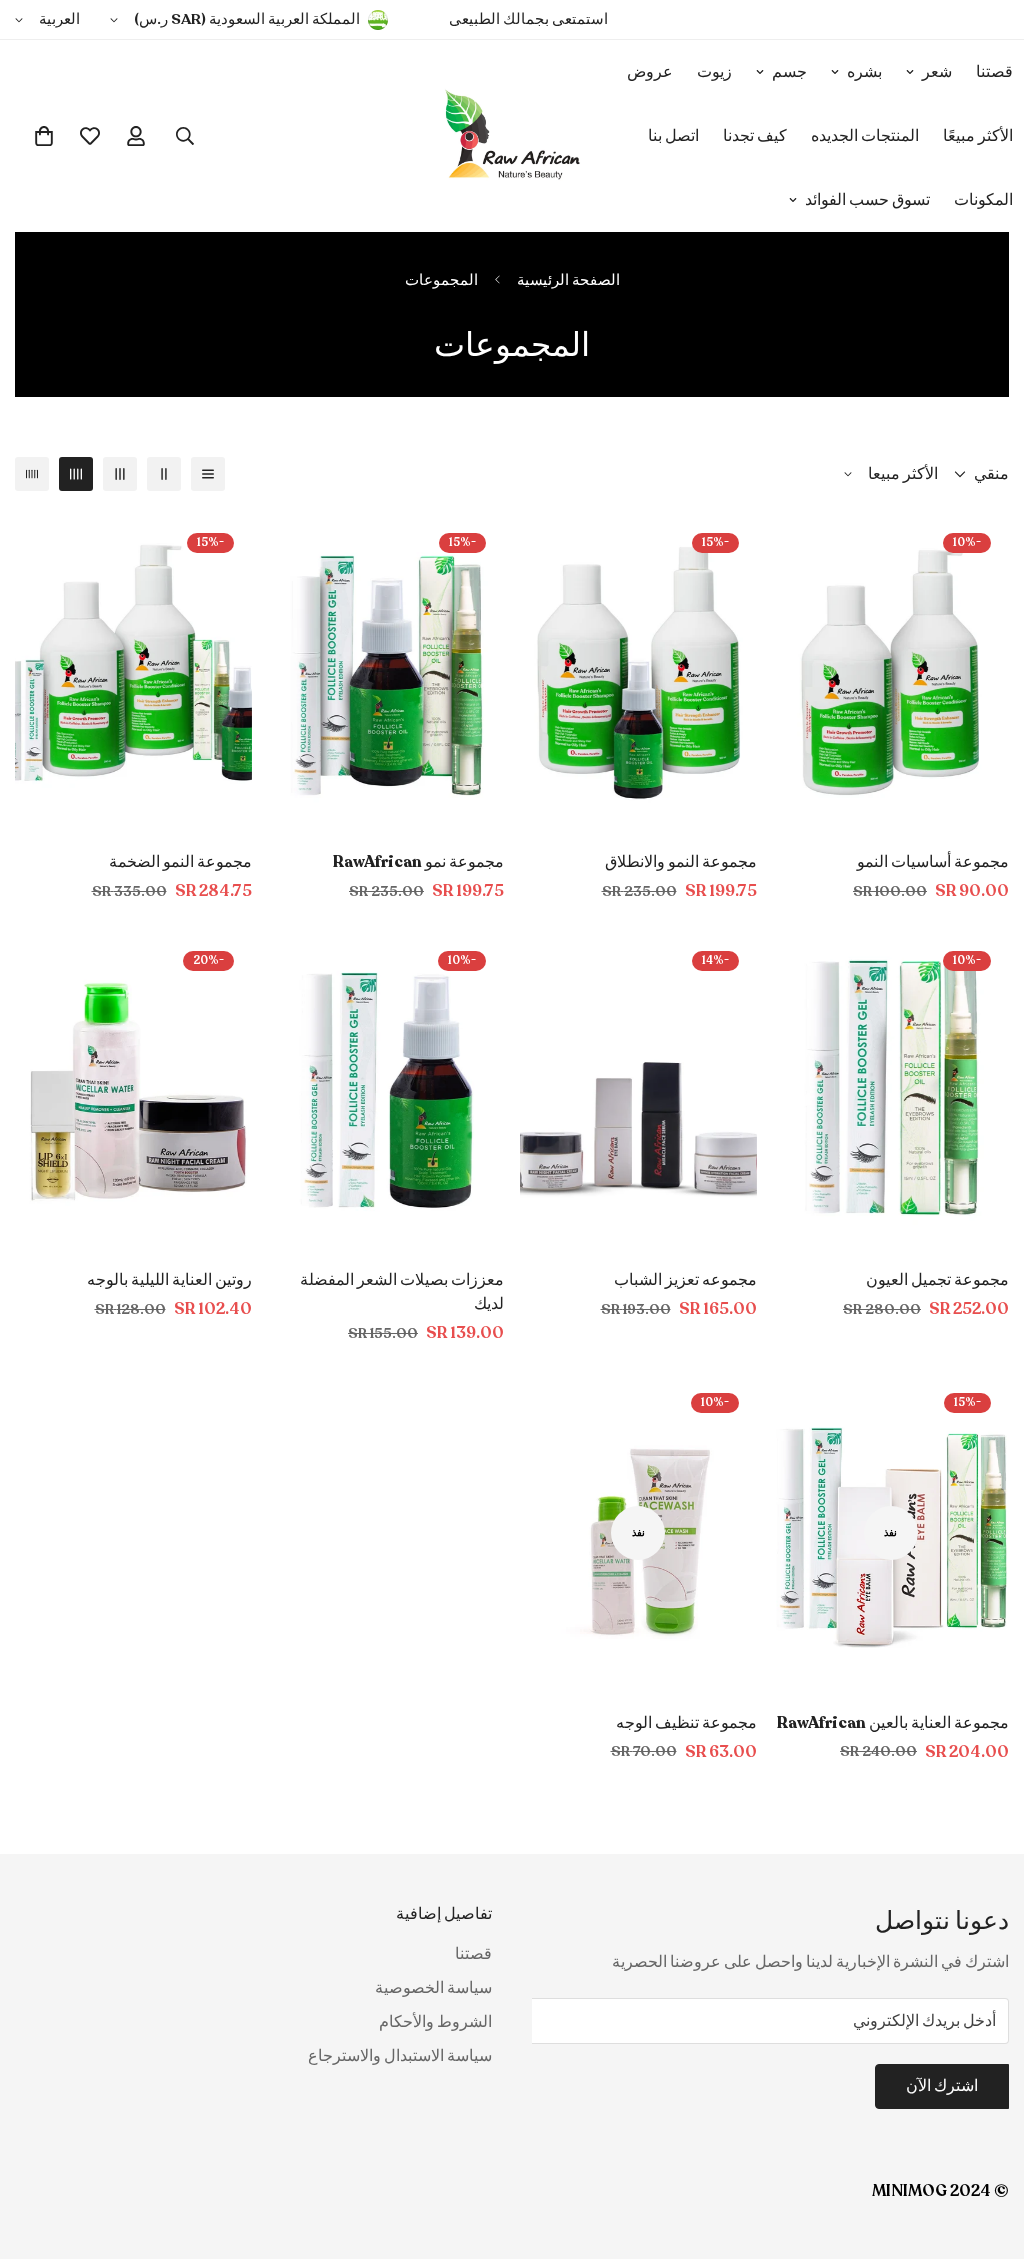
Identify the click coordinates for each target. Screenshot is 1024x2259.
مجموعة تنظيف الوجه (686, 1723)
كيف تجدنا (755, 136)
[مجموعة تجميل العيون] (891, 1090)
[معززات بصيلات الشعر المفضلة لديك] (386, 1090)
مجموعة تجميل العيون (937, 1280)
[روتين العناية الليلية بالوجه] (133, 1090)
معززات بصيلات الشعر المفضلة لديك (402, 1292)
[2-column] (164, 474)
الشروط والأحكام (435, 2022)
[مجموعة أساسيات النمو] (891, 672)
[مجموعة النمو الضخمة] (133, 672)
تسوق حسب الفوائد (867, 200)
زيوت (714, 72)
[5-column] (32, 474)
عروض (650, 72)
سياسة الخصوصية (433, 1988)
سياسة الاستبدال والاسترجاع (400, 2056)
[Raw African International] (512, 136)
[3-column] (120, 474)
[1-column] (208, 474)
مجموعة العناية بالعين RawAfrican (893, 1723)
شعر (937, 72)
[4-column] (76, 474)
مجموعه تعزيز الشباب (685, 1280)
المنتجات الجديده (865, 136)
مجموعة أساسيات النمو (933, 862)
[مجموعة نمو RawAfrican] (386, 672)
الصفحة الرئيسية (568, 280)
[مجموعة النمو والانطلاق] (638, 672)
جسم (789, 72)
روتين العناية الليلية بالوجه (169, 1280)
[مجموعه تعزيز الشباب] (638, 1090)
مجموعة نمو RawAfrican (418, 862)
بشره (864, 72)
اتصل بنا (673, 136)
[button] (44, 136)
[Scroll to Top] (39, 2150)
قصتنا (473, 1954)
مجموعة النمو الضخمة (180, 862)
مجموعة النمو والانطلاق (681, 862)
